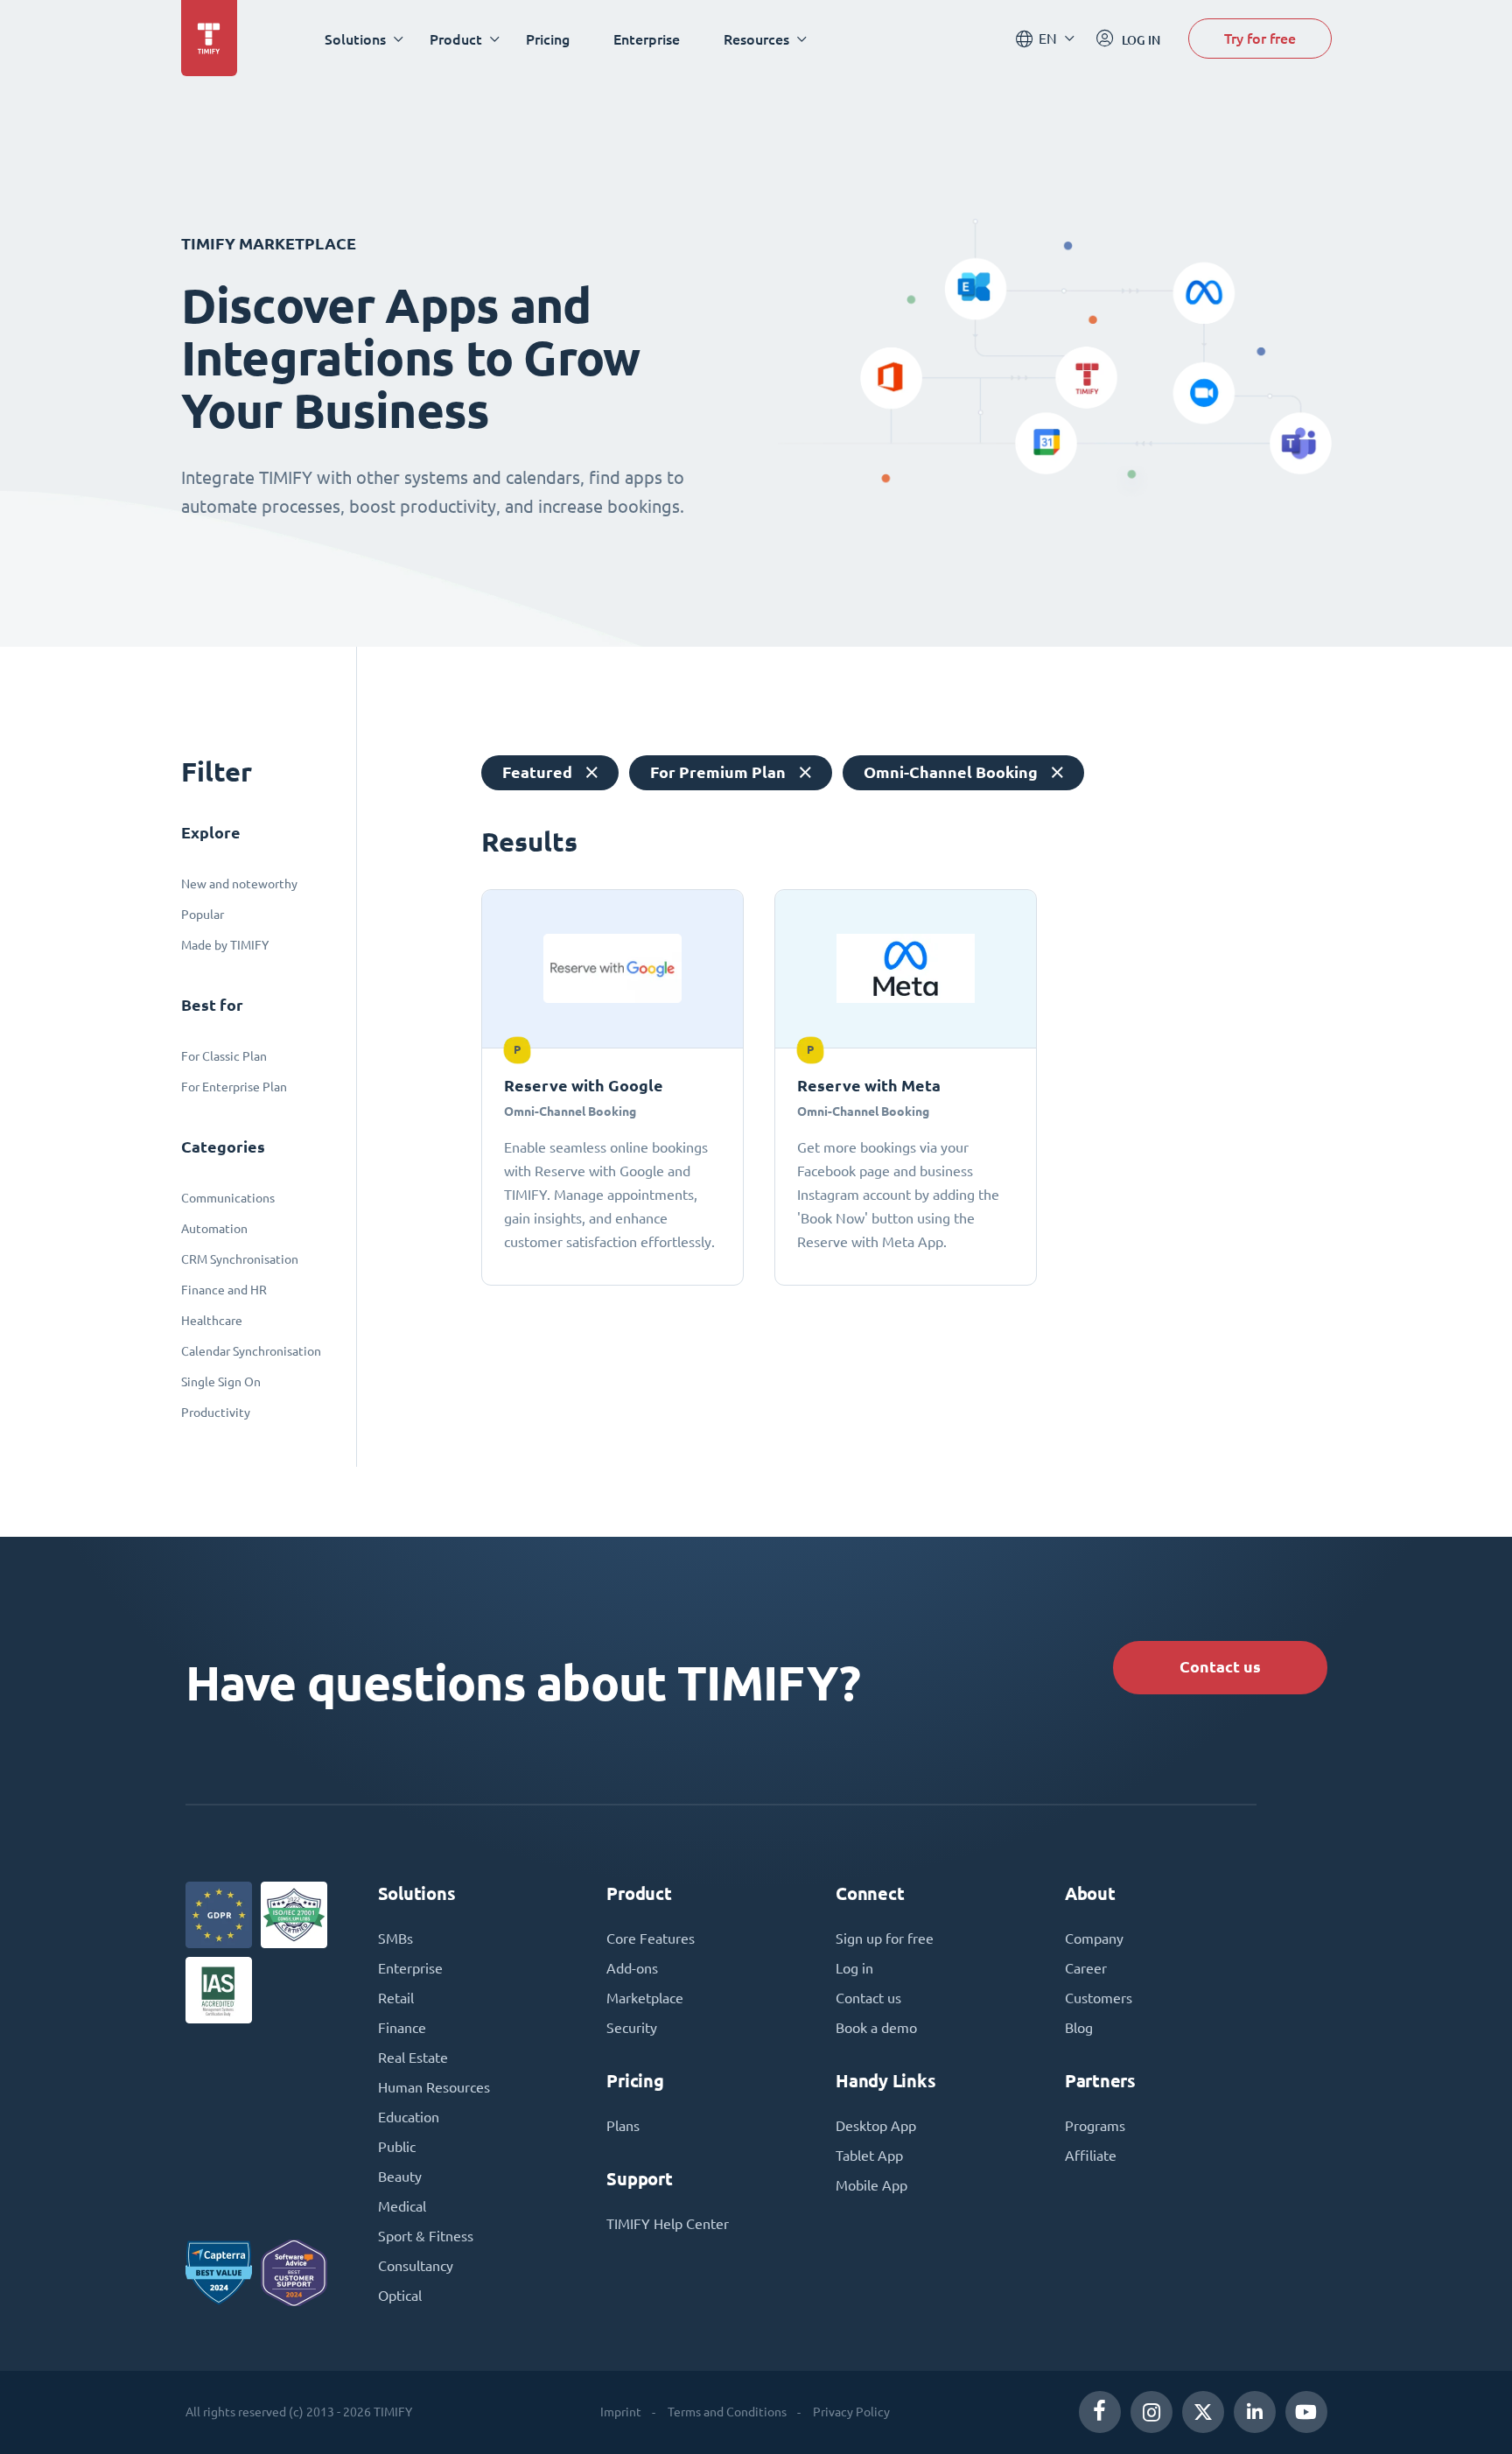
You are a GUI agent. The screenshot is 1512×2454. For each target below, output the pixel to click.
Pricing (548, 39)
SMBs (395, 1939)
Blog (1079, 2028)
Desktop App (876, 2126)
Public (397, 2147)
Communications (228, 1198)
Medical (402, 2206)
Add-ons (632, 1968)
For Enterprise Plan (234, 1087)
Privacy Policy (851, 2412)
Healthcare (212, 1321)
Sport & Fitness (426, 2236)
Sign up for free (885, 1939)
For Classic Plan (224, 1056)
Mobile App (871, 2185)
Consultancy (416, 2266)
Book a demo (876, 2028)
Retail (396, 1998)
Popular (203, 915)
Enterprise (647, 39)
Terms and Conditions (727, 2412)
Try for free (1260, 38)
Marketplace (645, 1998)
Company (1094, 1939)
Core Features (651, 1939)
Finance (402, 2028)
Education (409, 2117)
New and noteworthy (239, 884)
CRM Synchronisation (240, 1259)
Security (632, 2028)
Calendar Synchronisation (251, 1351)
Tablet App (869, 2156)
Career (1086, 1968)
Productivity (216, 1413)
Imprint (621, 2412)
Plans (623, 2126)
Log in (854, 1968)
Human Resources (434, 2087)
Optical (400, 2296)
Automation (214, 1229)
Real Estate (413, 2058)
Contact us (1220, 1667)
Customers (1099, 1998)
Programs (1095, 2126)
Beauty (400, 2177)
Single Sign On (221, 1382)
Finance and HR (224, 1290)
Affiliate (1091, 2156)
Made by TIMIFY (225, 945)
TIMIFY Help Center (668, 2224)
